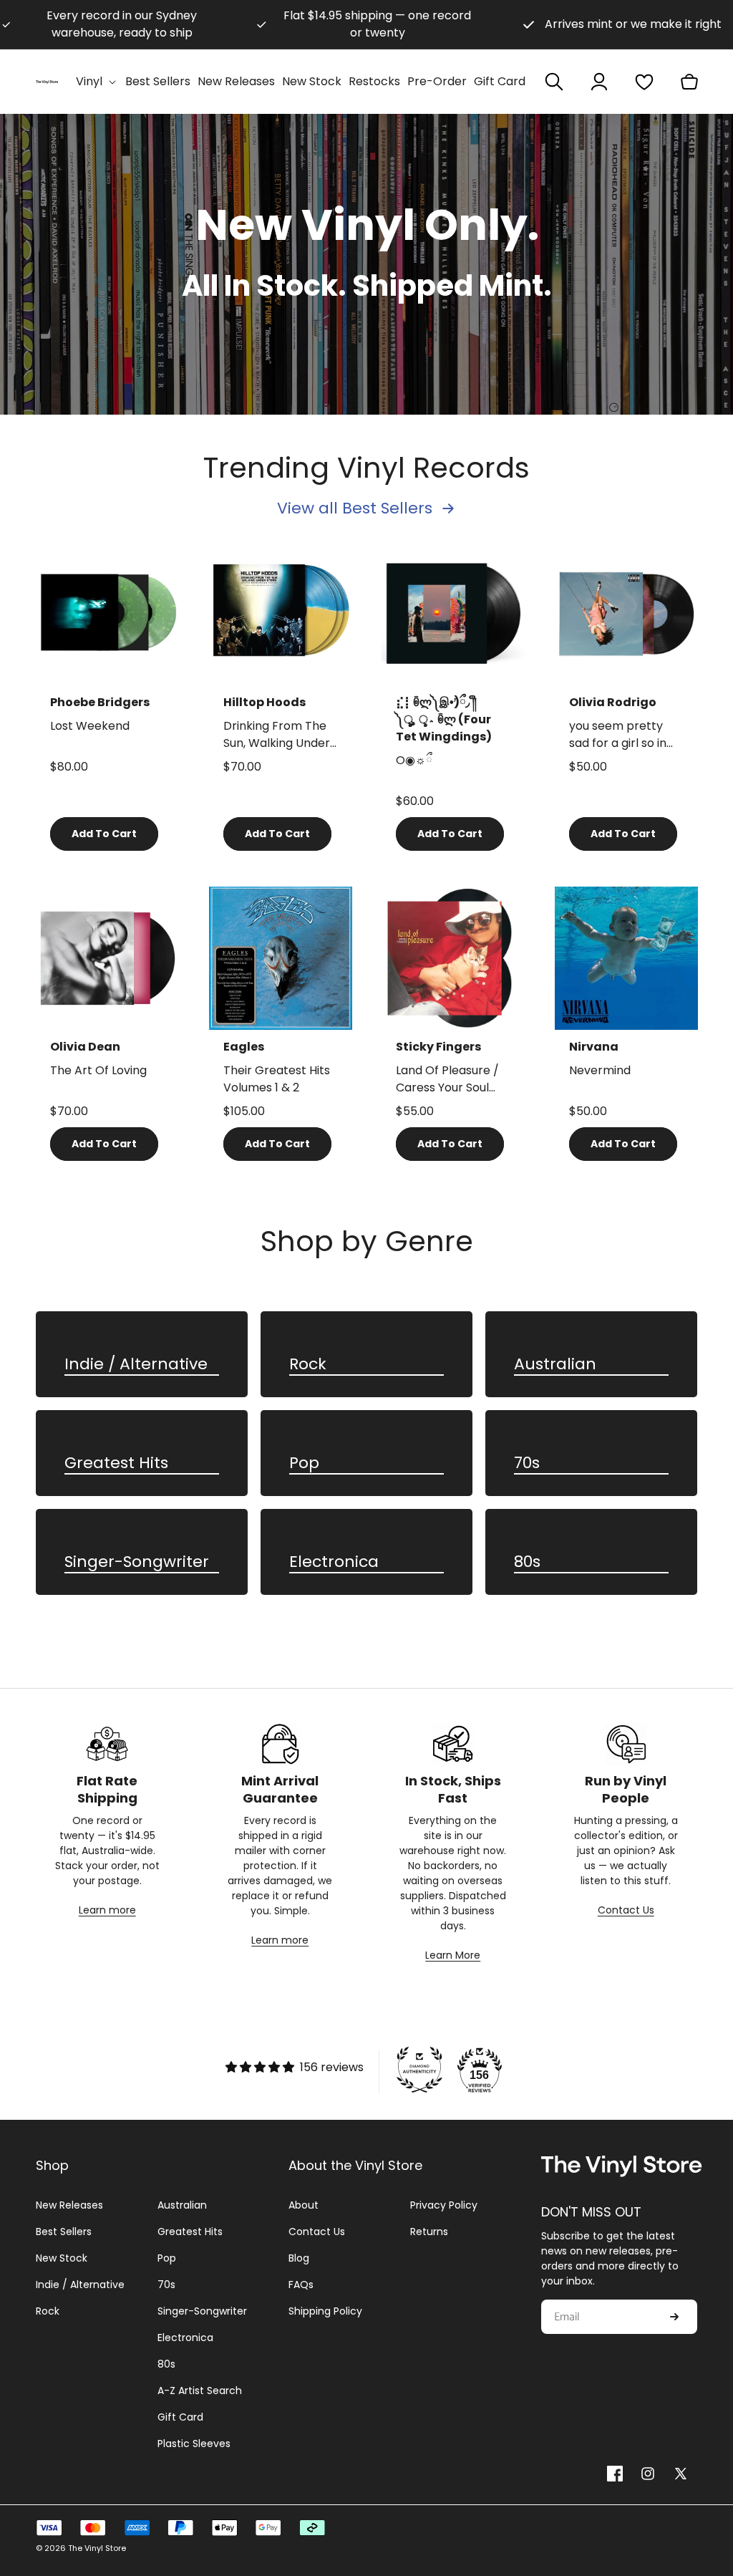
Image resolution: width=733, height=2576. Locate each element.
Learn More (453, 1955)
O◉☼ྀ (414, 760)
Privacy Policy (444, 2205)
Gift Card (180, 2417)
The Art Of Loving (98, 1070)
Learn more (107, 1910)
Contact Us (626, 1910)
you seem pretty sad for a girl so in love (618, 735)
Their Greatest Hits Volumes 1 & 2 (277, 1079)
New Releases (69, 2205)
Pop (304, 1463)
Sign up (674, 2317)
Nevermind (600, 1070)
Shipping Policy (325, 2311)
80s (527, 1562)
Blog (299, 2258)
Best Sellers (64, 2232)
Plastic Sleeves (194, 2444)
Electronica (334, 1562)
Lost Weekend (90, 726)
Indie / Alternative (136, 1365)
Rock (308, 1365)
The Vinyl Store (97, 2548)
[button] (97, 82)
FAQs (301, 2285)
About (304, 2205)
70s (527, 1463)
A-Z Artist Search (200, 2391)
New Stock (62, 2258)
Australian (555, 1365)
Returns (429, 2232)
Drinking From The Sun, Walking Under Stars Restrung (277, 735)
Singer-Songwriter (137, 1562)
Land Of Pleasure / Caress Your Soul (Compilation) (447, 1079)
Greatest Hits (116, 1463)
